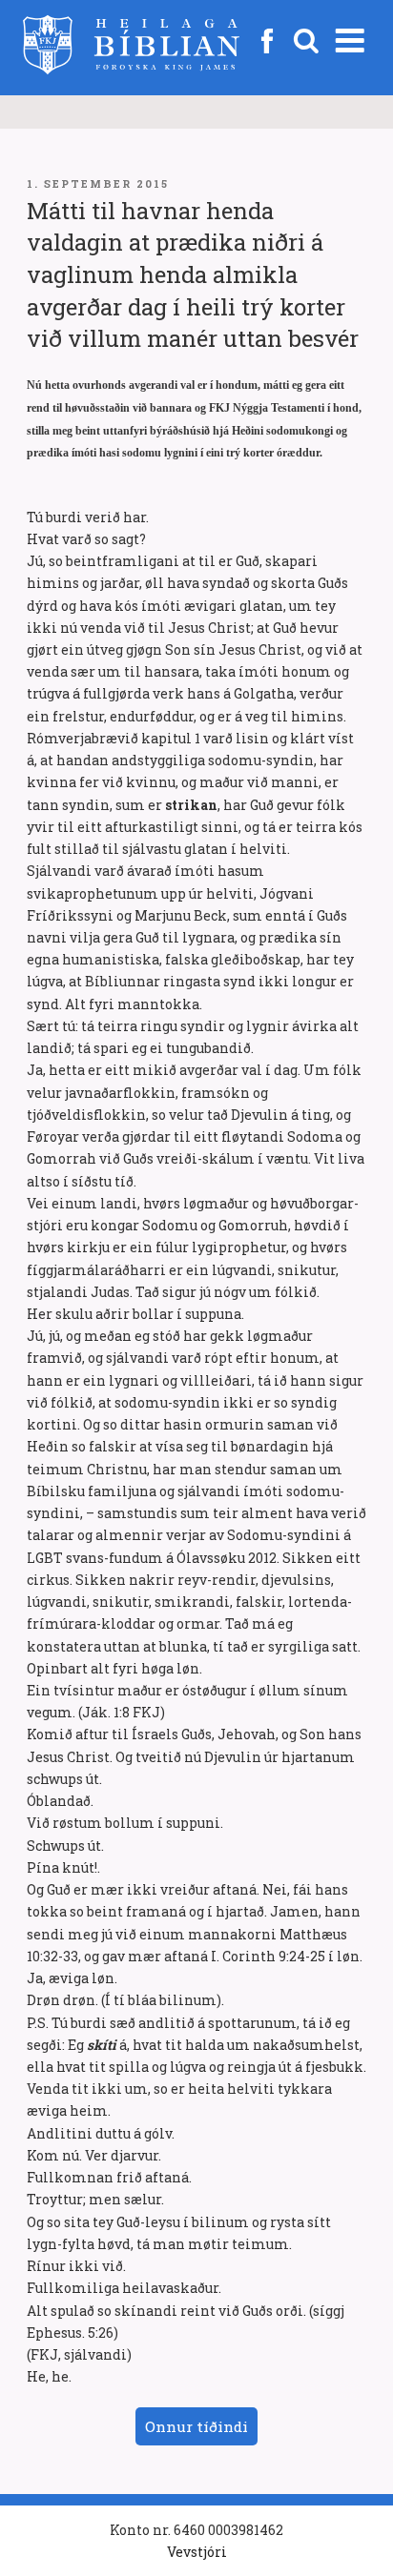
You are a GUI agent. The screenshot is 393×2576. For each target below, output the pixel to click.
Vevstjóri (197, 2552)
